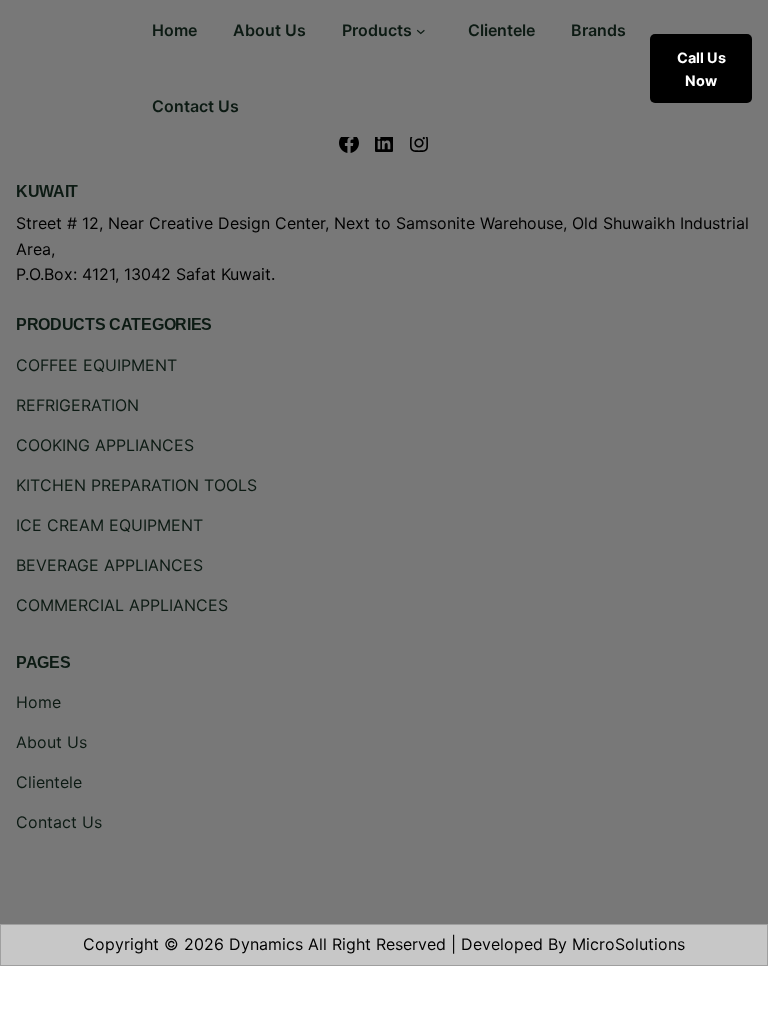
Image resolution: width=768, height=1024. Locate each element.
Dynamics (266, 944)
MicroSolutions (628, 944)
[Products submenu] (421, 31)
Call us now (701, 69)
